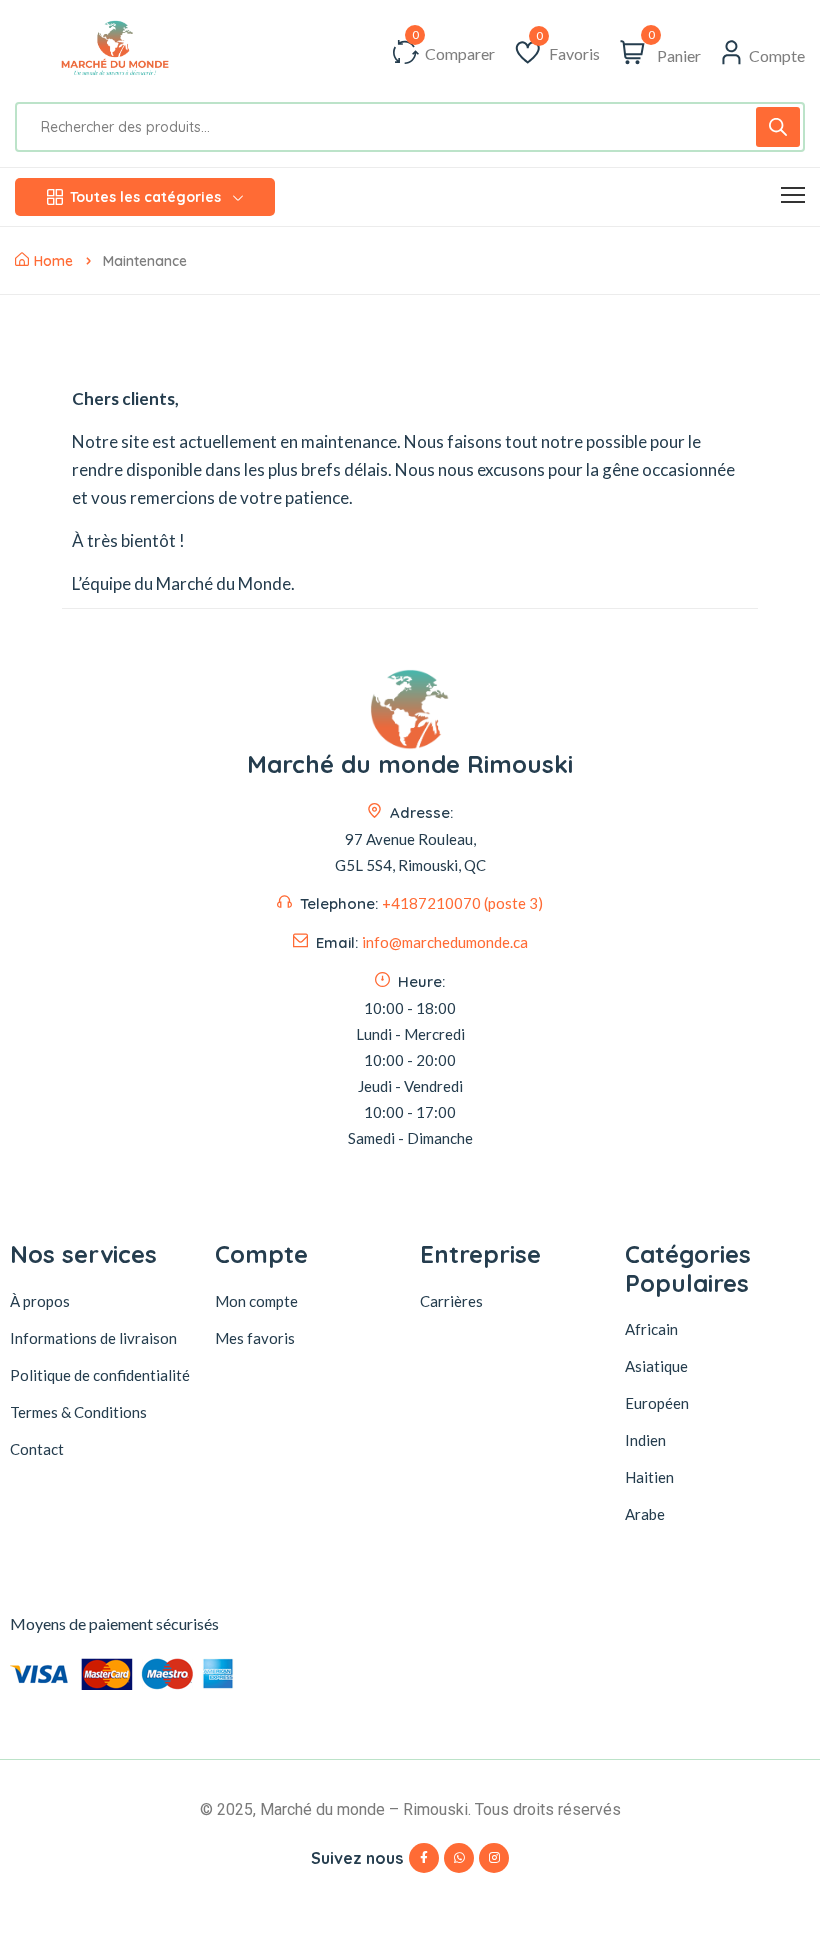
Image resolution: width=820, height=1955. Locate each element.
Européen (657, 1403)
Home (53, 261)
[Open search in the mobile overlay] (410, 127)
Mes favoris (255, 1338)
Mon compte (256, 1301)
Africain (651, 1329)
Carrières (451, 1301)
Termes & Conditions (78, 1412)
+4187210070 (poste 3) (462, 903)
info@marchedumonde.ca (445, 942)
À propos (40, 1301)
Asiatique (656, 1366)
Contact (37, 1449)
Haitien (649, 1477)
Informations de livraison (93, 1338)
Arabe (645, 1514)
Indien (645, 1440)
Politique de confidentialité (100, 1375)
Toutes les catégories (145, 197)
